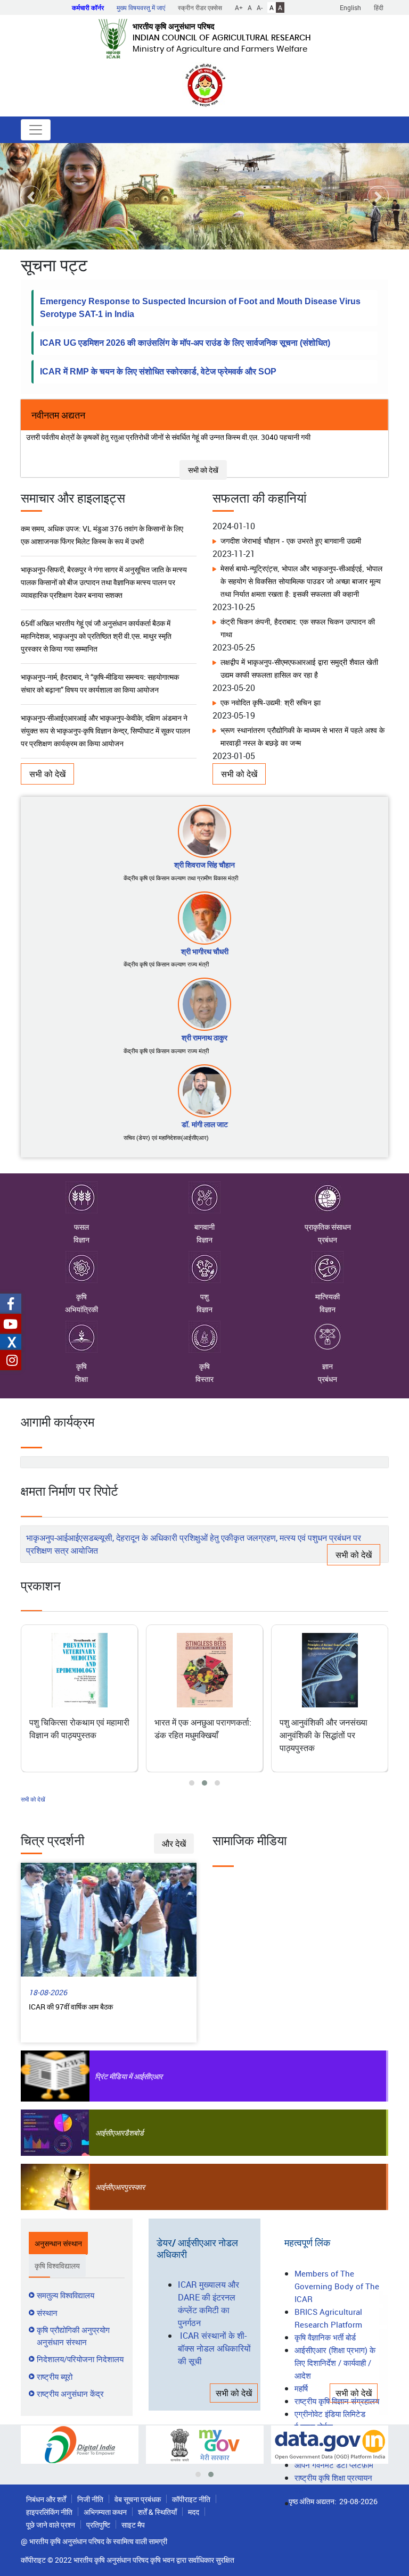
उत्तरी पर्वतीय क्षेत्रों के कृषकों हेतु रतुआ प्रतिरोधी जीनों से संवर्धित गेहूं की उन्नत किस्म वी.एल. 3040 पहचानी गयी (168, 437)
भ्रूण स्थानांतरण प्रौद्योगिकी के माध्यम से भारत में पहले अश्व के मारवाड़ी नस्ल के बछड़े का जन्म (302, 710)
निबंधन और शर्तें (46, 2499)
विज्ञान (81, 1240)
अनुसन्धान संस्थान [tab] (58, 2243)
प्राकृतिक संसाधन (328, 1227)
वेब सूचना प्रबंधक (138, 2499)
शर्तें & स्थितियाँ (157, 2512)
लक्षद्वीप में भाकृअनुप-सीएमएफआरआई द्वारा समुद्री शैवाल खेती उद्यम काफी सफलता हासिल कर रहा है (299, 642)
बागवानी (204, 1227)
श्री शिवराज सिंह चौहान (204, 865)
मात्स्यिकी (328, 1297)
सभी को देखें (203, 470)
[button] (31, 196)
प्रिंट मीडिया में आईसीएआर (129, 2076)
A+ (239, 7)
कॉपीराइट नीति (191, 2499)
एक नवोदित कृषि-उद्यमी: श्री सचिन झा (271, 676)
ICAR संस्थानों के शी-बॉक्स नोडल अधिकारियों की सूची (214, 2348)
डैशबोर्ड (134, 2133)
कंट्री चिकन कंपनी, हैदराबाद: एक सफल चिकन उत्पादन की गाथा (298, 601)
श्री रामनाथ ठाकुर (204, 1037)
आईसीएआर (110, 2133)
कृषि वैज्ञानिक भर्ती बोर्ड (325, 2337)
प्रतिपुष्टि (98, 2525)
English (350, 7)
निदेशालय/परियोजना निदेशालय (80, 2359)
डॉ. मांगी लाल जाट (205, 1124)
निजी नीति (90, 2499)
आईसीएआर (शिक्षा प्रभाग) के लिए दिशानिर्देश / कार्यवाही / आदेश (335, 2363)
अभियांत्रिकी (81, 1309)
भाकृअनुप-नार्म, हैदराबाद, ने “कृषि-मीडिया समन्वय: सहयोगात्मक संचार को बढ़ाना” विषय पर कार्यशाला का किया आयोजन (100, 643)
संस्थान (47, 2313)
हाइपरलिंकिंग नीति (49, 2512)
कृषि (81, 1297)
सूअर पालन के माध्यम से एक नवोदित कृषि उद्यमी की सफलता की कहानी (303, 750)
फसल (81, 1227)
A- (260, 7)
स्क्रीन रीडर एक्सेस (200, 7)
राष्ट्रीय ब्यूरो (55, 2377)
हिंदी (379, 7)
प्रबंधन (328, 1240)
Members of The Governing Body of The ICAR (337, 2286)
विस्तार (204, 1379)
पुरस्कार (134, 2187)
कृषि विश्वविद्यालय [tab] (57, 2266)
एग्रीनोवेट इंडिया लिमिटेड (330, 2414)
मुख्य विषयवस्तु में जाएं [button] (141, 7)
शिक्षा (81, 1379)
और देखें (174, 1844)
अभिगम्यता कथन (105, 2512)
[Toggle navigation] (36, 130)
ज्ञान (328, 1366)
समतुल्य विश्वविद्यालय (66, 2295)
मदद (194, 2512)
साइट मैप (133, 2525)
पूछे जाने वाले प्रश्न (51, 2525)
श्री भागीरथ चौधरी (205, 951)
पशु (204, 1297)
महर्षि (301, 2388)
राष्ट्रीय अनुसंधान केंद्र (70, 2394)
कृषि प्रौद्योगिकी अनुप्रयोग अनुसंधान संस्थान (73, 2336)
